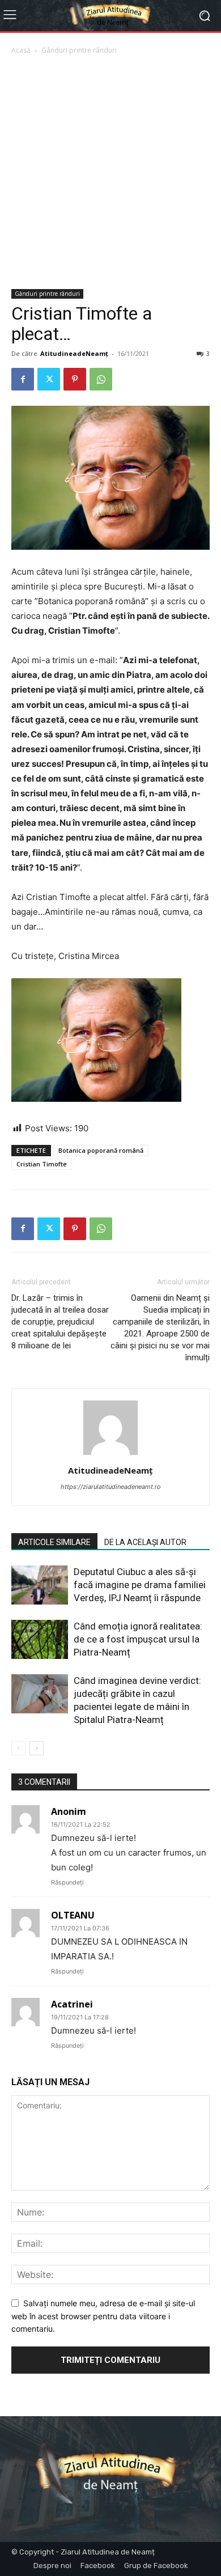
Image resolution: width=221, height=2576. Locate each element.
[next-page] (37, 1748)
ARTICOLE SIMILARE (54, 1542)
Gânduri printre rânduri (79, 50)
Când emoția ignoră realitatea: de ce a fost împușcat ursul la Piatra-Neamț (138, 1639)
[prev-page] (18, 1748)
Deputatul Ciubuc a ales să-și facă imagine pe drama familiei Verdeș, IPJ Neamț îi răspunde (140, 1585)
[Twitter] (49, 379)
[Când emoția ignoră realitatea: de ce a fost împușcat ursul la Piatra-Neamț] (40, 1639)
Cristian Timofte (42, 1164)
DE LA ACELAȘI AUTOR (145, 1542)
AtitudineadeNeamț (74, 353)
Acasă (21, 50)
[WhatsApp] (101, 379)
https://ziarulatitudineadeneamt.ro (111, 1487)
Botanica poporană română (101, 1150)
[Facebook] (23, 379)
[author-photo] (110, 1455)
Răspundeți (67, 1882)
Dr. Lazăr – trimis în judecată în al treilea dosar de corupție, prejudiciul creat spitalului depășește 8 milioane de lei (60, 1322)
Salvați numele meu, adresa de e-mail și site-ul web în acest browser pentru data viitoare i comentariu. (103, 2316)
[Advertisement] (110, 173)
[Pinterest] (75, 379)
